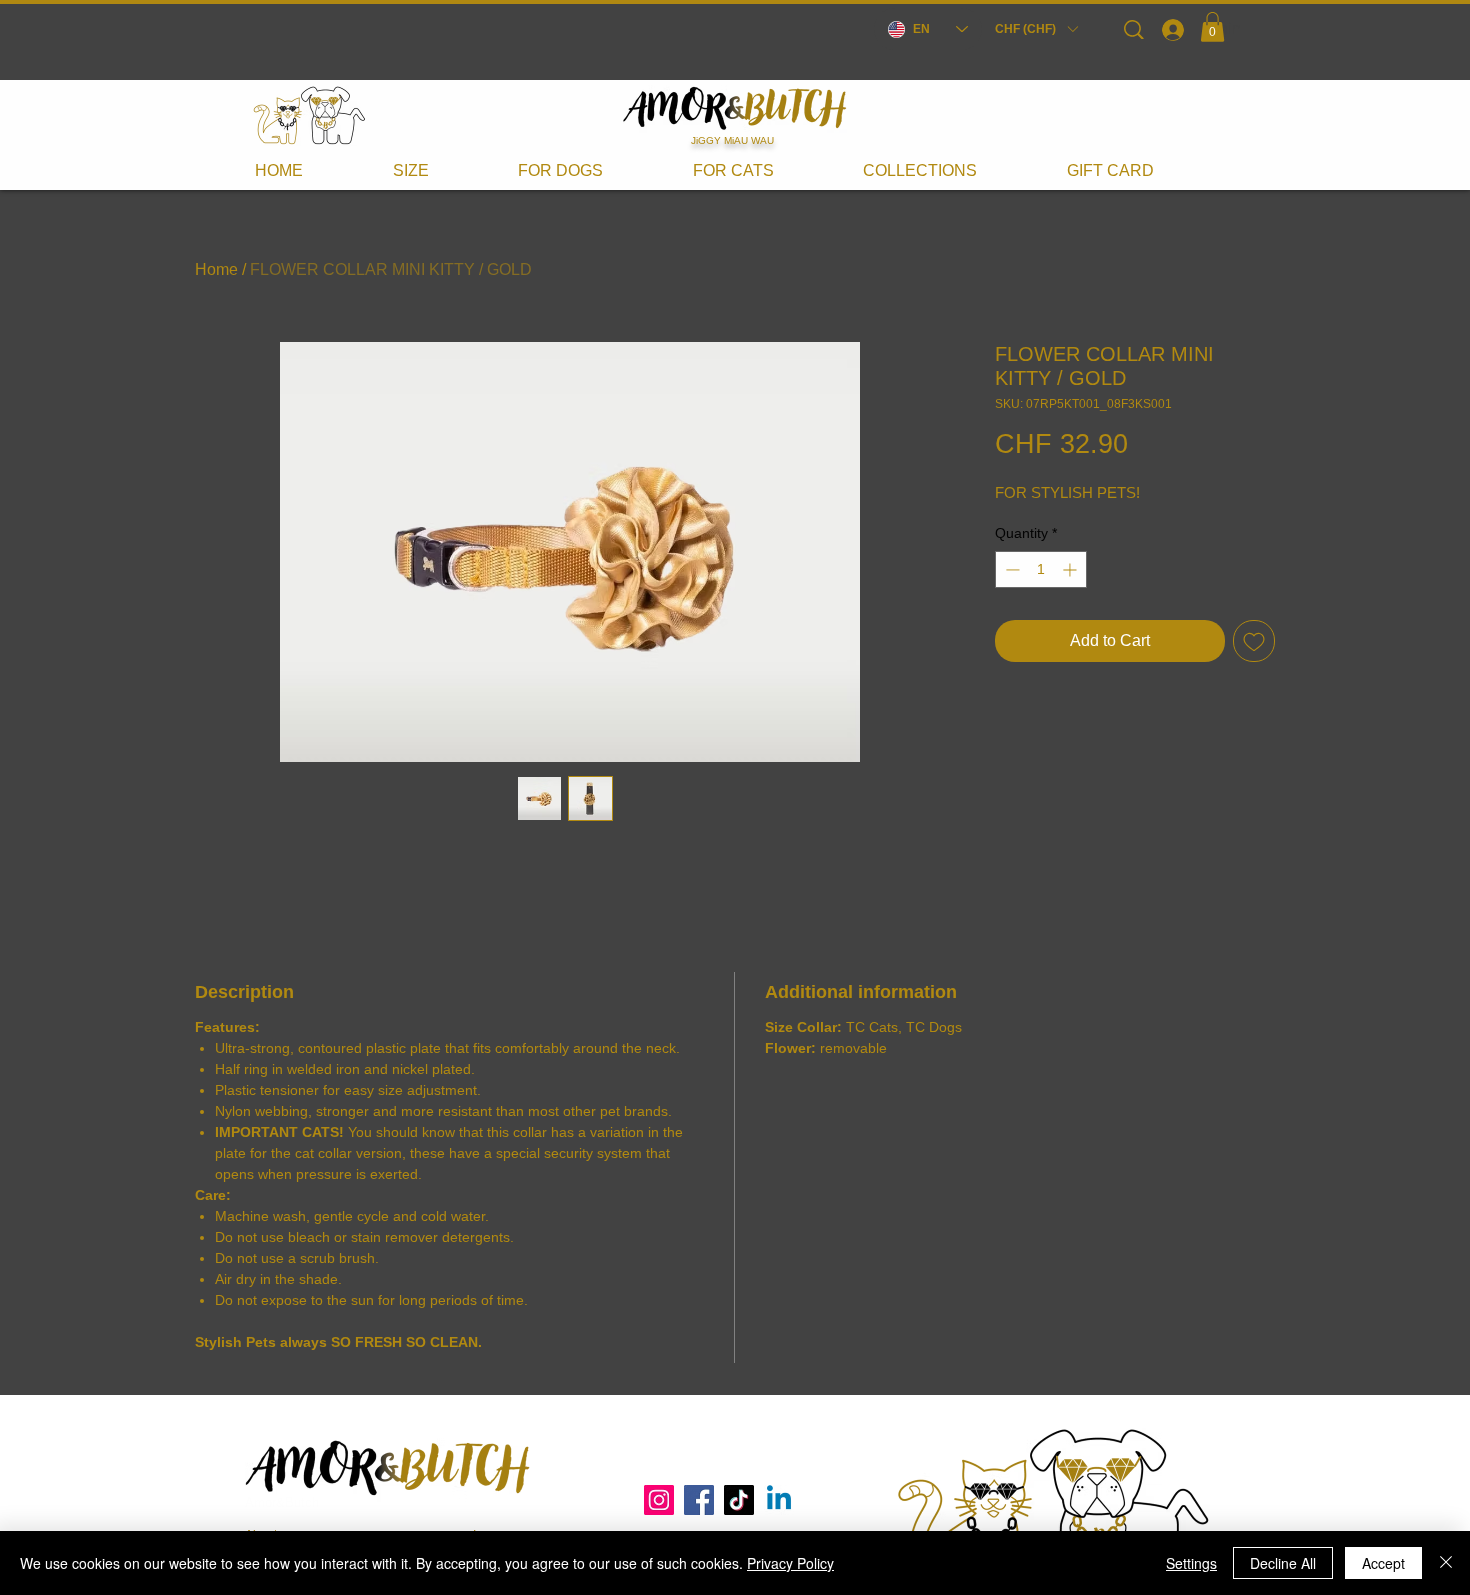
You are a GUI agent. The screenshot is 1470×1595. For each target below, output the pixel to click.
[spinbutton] (1041, 569)
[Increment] (1071, 569)
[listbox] (1036, 29)
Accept (1383, 1563)
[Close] (1446, 1563)
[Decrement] (1010, 569)
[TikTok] (739, 1500)
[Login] (1172, 29)
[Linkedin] (779, 1500)
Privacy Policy (790, 1563)
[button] (1036, 29)
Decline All (1283, 1563)
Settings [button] (1191, 1563)
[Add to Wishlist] (1254, 641)
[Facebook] (699, 1500)
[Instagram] (659, 1500)
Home (216, 269)
